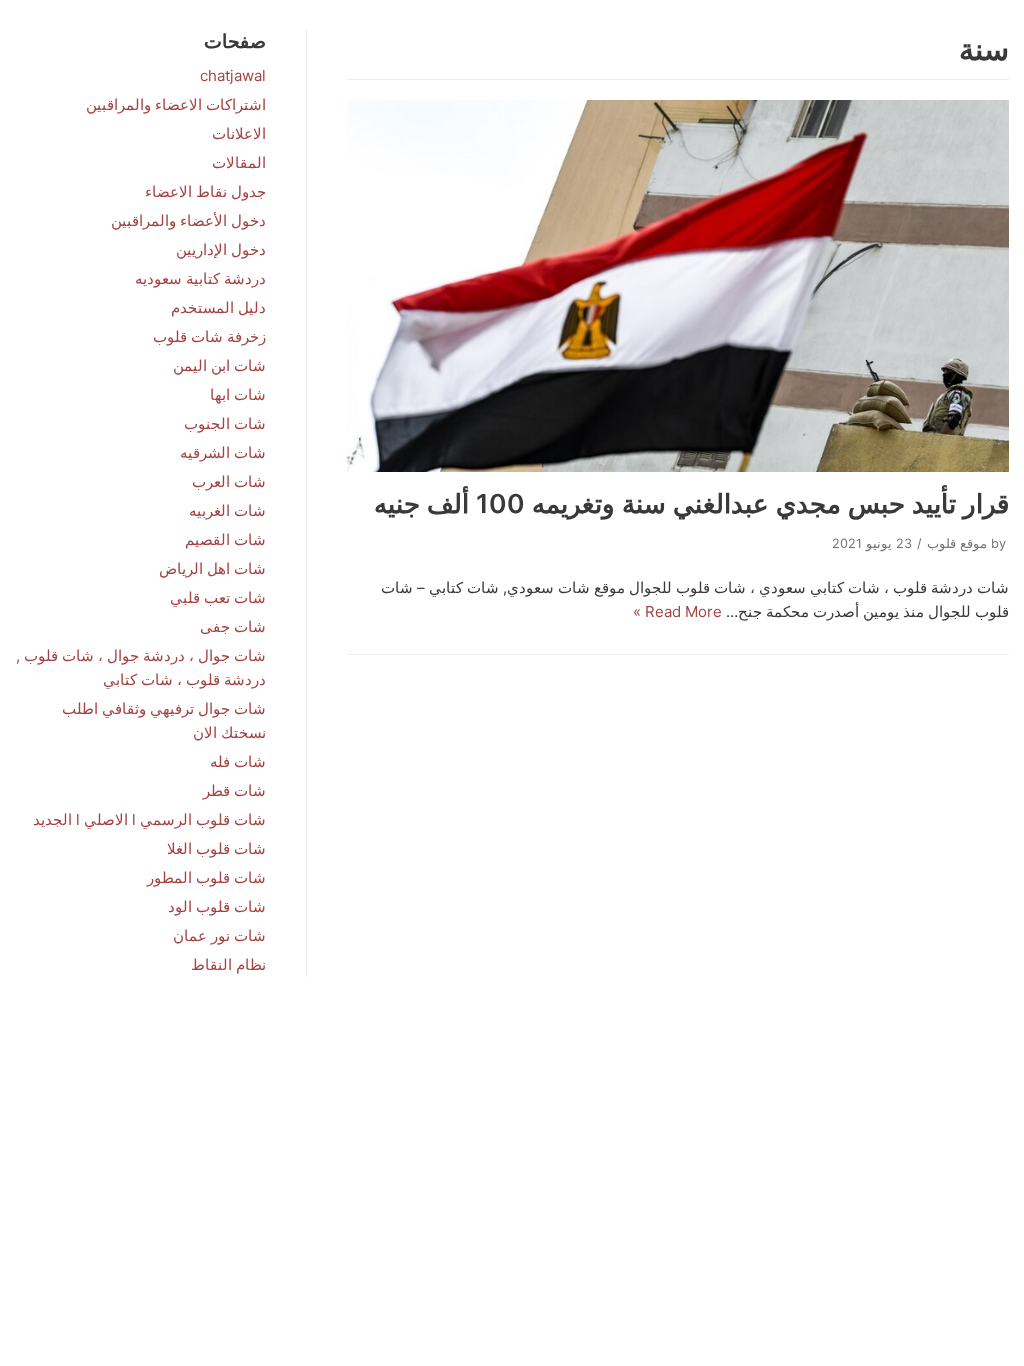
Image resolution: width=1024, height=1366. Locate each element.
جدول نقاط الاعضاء (205, 191)
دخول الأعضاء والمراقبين (188, 220)
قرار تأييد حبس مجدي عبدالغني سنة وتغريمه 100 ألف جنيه (691, 503)
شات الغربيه (227, 510)
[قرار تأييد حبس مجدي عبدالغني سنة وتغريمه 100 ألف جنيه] (678, 286)
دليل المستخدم (218, 307)
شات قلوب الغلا (216, 848)
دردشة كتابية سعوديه (200, 278)
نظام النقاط (228, 964)
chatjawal (233, 75)
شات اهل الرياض (212, 568)
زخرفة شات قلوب (209, 336)
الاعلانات (239, 133)
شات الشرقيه (223, 452)
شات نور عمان (219, 935)
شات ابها (238, 394)
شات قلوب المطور (206, 877)
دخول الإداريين (221, 249)
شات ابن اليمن (219, 365)
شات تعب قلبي (218, 597)
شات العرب (229, 481)
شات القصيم (225, 539)
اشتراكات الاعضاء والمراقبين (176, 104)
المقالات (239, 162)
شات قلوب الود (217, 906)
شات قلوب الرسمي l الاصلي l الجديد (149, 819)
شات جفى (233, 626)
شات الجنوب (225, 423)
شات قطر (234, 790)
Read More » (677, 611)
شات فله (238, 761)
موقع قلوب (957, 543)
